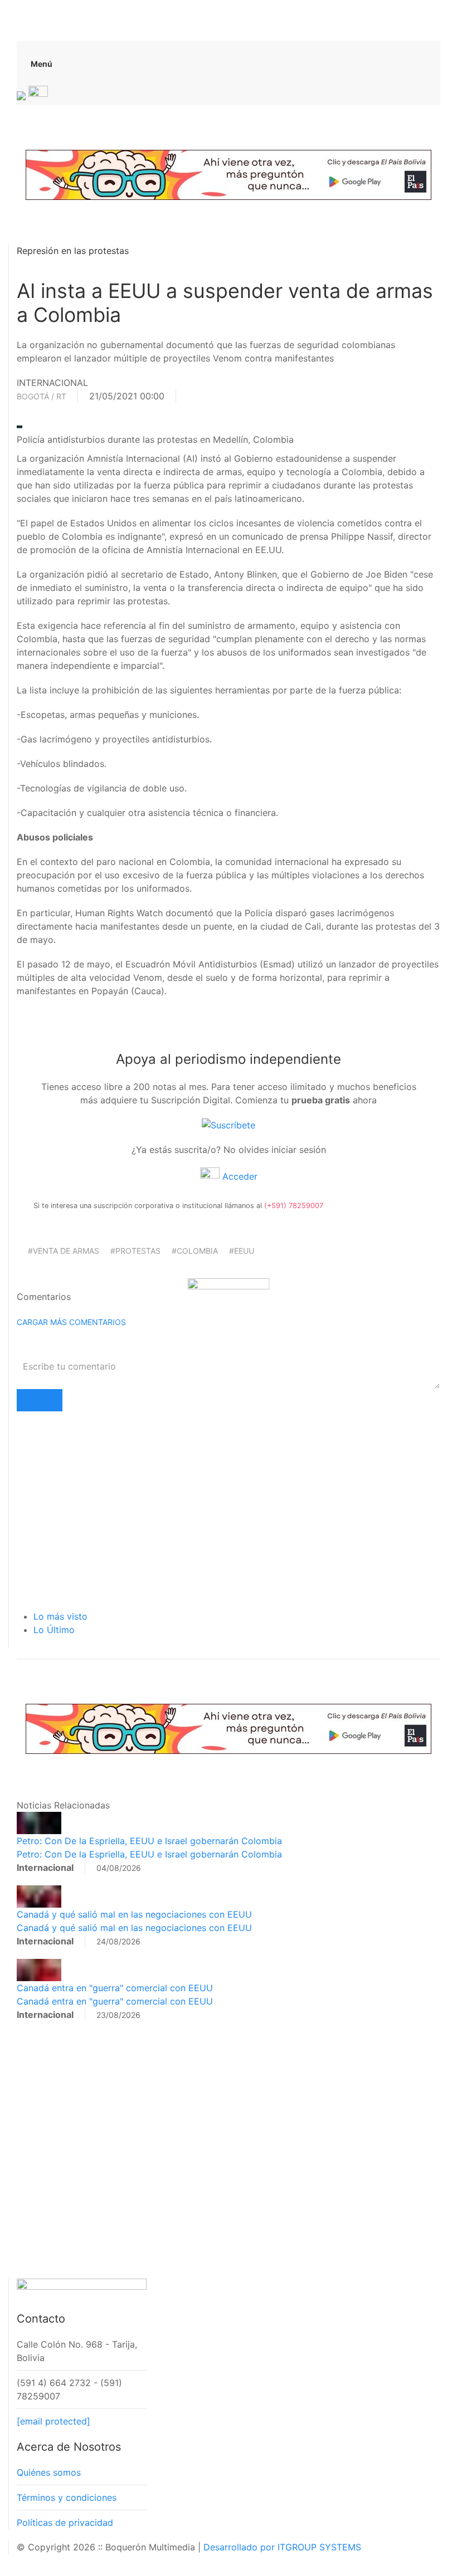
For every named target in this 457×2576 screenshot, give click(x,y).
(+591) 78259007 (294, 1206)
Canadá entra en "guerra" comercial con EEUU (115, 1988)
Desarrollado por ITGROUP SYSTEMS (282, 2547)
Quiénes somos (49, 2472)
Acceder (239, 1176)
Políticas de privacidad (65, 2523)
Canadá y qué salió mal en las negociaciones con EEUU (134, 1914)
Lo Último (54, 1630)
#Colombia (195, 1251)
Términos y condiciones (67, 2497)
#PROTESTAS (135, 1251)
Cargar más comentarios (71, 1322)
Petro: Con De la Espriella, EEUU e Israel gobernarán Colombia (149, 1841)
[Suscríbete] (229, 1125)
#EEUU (242, 1251)
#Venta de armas (64, 1251)
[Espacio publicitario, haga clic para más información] (229, 174)
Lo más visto (60, 1616)
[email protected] (54, 2421)
